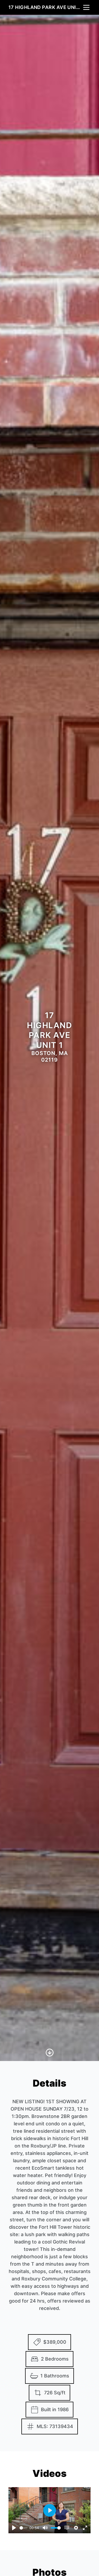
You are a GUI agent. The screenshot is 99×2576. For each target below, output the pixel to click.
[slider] (23, 2528)
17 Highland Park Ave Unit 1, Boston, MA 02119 (45, 7)
